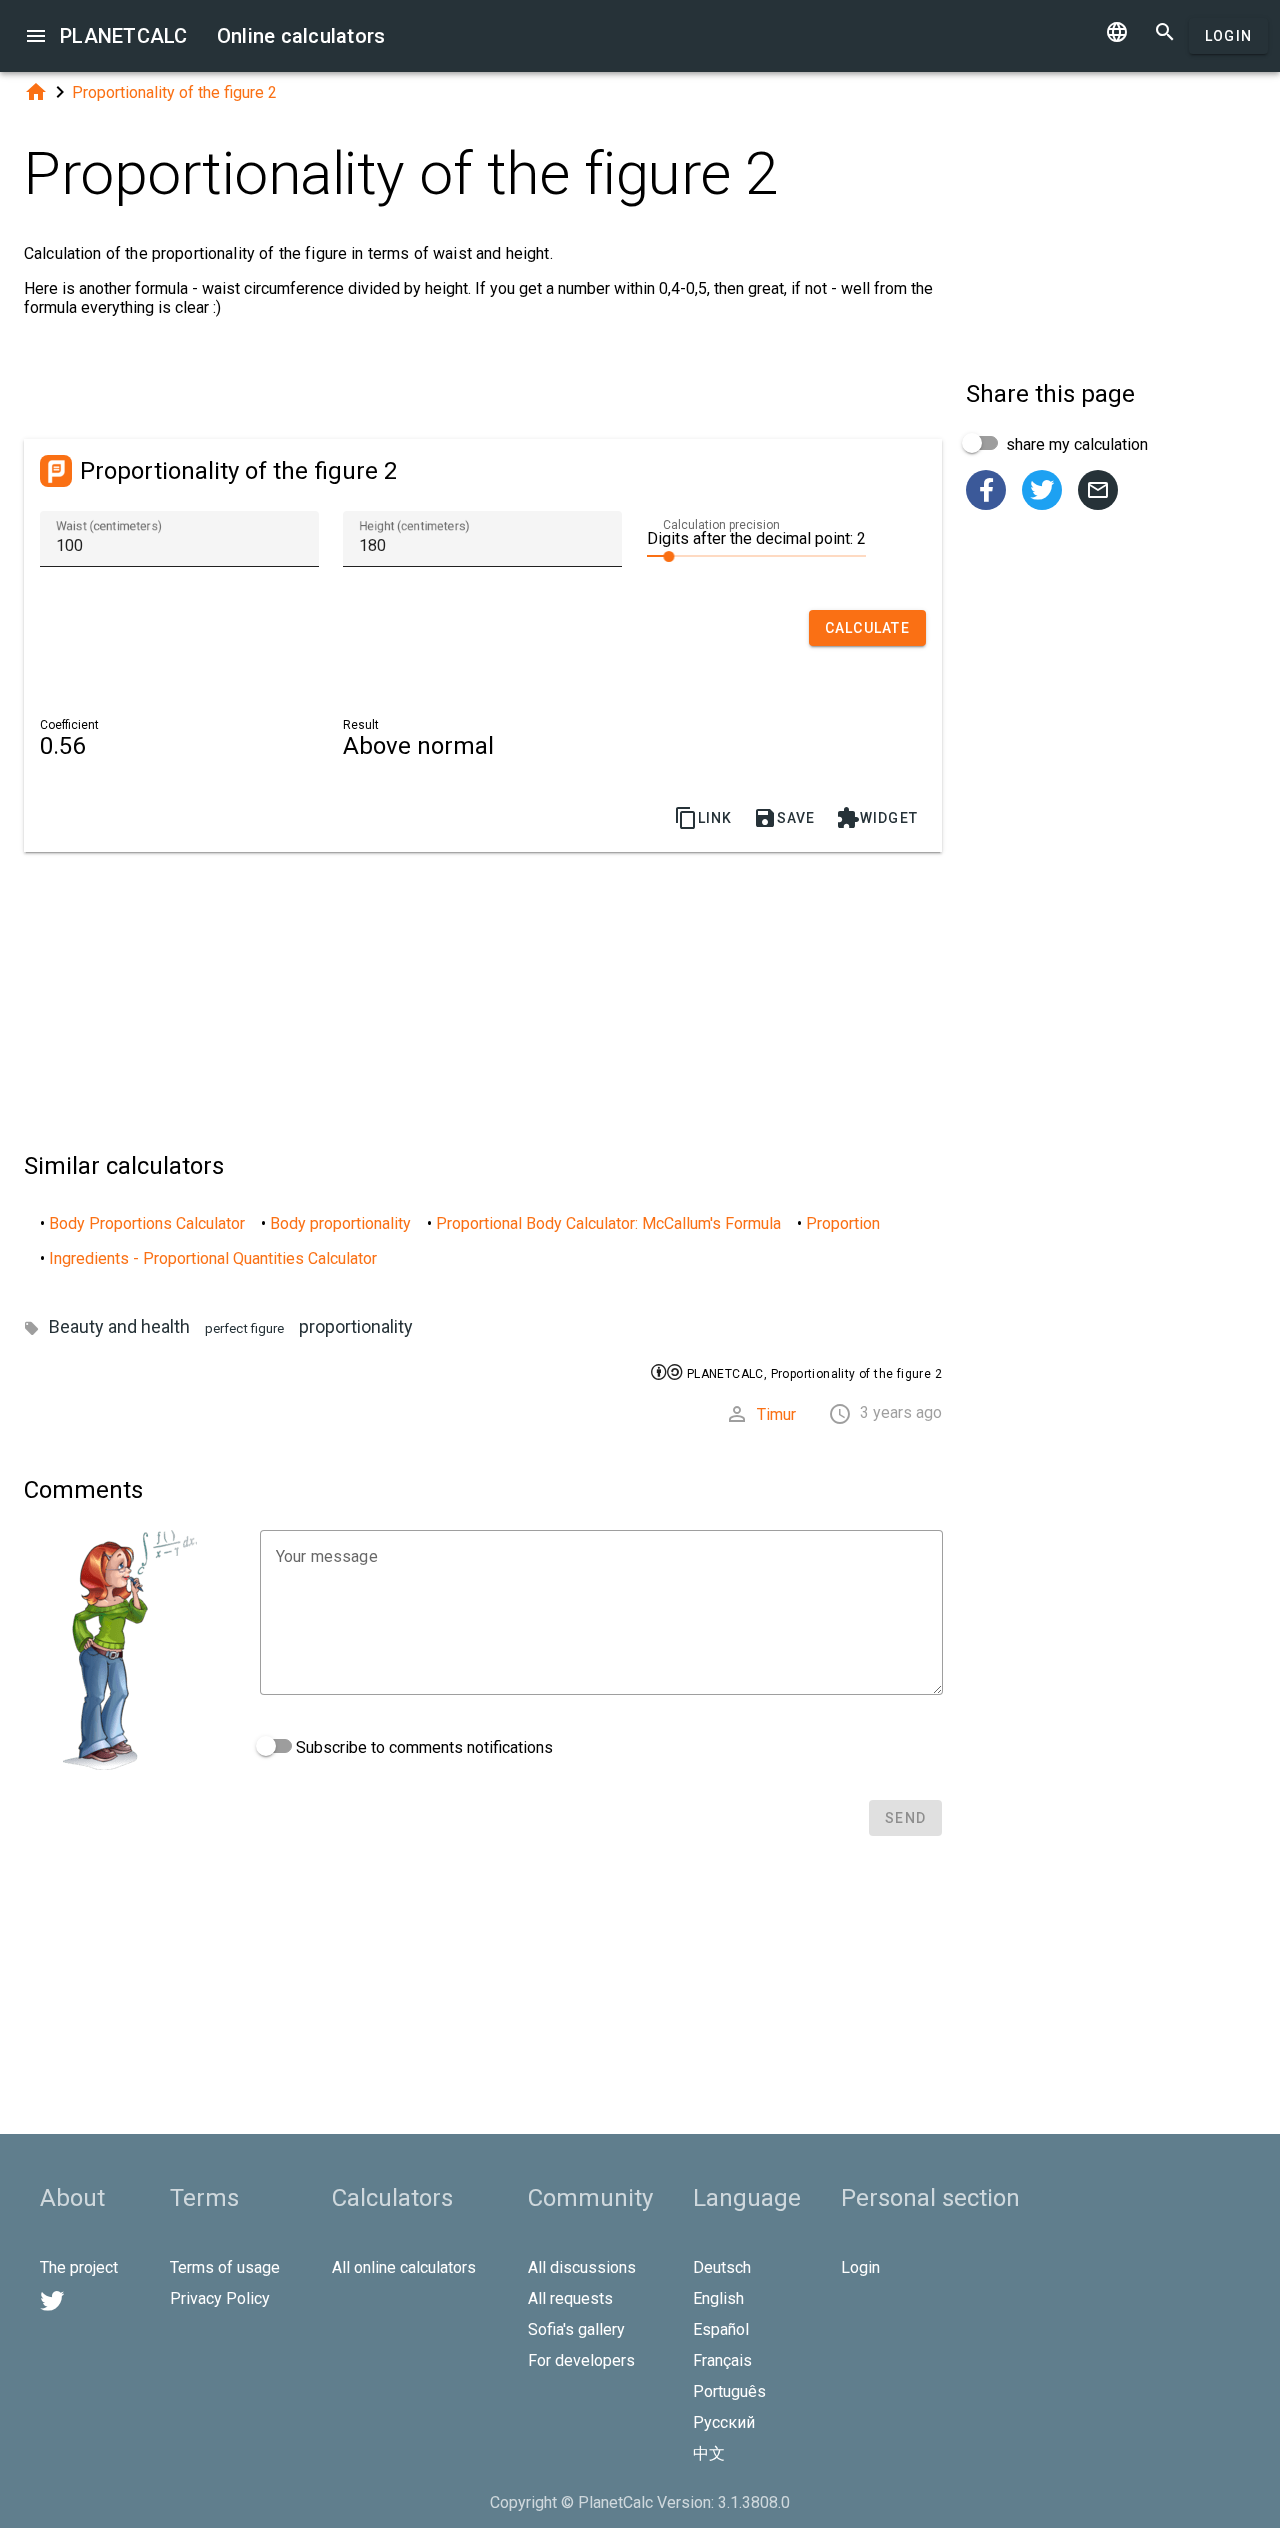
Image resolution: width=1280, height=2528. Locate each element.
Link (703, 818)
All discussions (582, 2267)
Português (729, 2391)
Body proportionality (340, 1223)
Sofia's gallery (576, 2329)
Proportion (843, 1223)
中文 (709, 2453)
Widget (877, 818)
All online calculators (404, 2267)
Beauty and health (119, 1326)
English (718, 2298)
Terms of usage (225, 2267)
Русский (724, 2422)
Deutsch (722, 2267)
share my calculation (1075, 444)
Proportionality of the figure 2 (174, 92)
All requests (570, 2298)
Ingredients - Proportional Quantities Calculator (213, 1258)
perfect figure (244, 1328)
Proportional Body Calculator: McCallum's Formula (608, 1223)
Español (721, 2329)
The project (79, 2267)
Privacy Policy (220, 2298)
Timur (776, 1414)
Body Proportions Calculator (147, 1223)
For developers (581, 2360)
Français (722, 2360)
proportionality (356, 1326)
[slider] (756, 555)
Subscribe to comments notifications (422, 1747)
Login (1228, 36)
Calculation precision (721, 525)
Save (784, 818)
